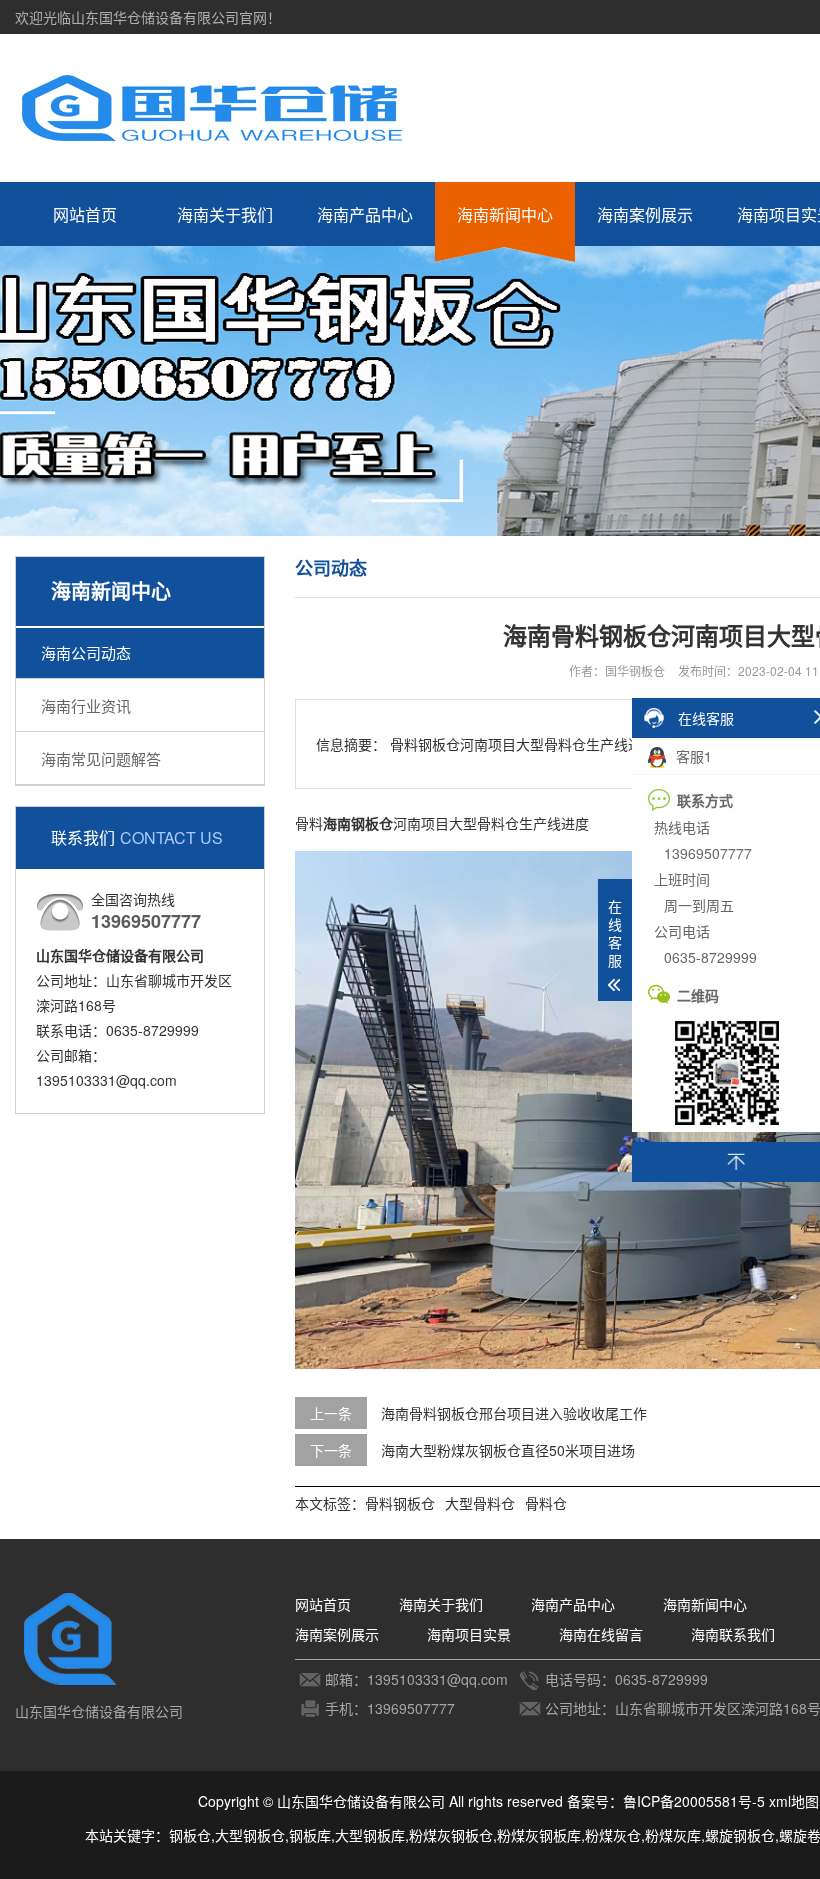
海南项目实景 (469, 1634)
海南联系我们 (733, 1634)
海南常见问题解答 (101, 758)
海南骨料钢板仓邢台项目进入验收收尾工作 (514, 1413)
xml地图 (794, 1801)
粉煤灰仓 (613, 1835)
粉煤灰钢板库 (539, 1835)
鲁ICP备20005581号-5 (694, 1801)
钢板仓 (190, 1835)
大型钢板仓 (250, 1835)
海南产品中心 (365, 214)
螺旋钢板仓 (740, 1835)
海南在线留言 (601, 1634)
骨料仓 (546, 1503)
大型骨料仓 (480, 1503)
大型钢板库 (370, 1835)
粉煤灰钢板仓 (451, 1835)
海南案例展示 (645, 214)
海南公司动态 (86, 652)
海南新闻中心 (505, 214)
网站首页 (85, 214)
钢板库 (310, 1835)
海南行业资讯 (86, 705)
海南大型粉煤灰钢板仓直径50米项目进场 (508, 1450)
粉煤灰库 (673, 1835)
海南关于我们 (225, 214)
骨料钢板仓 (400, 1503)
